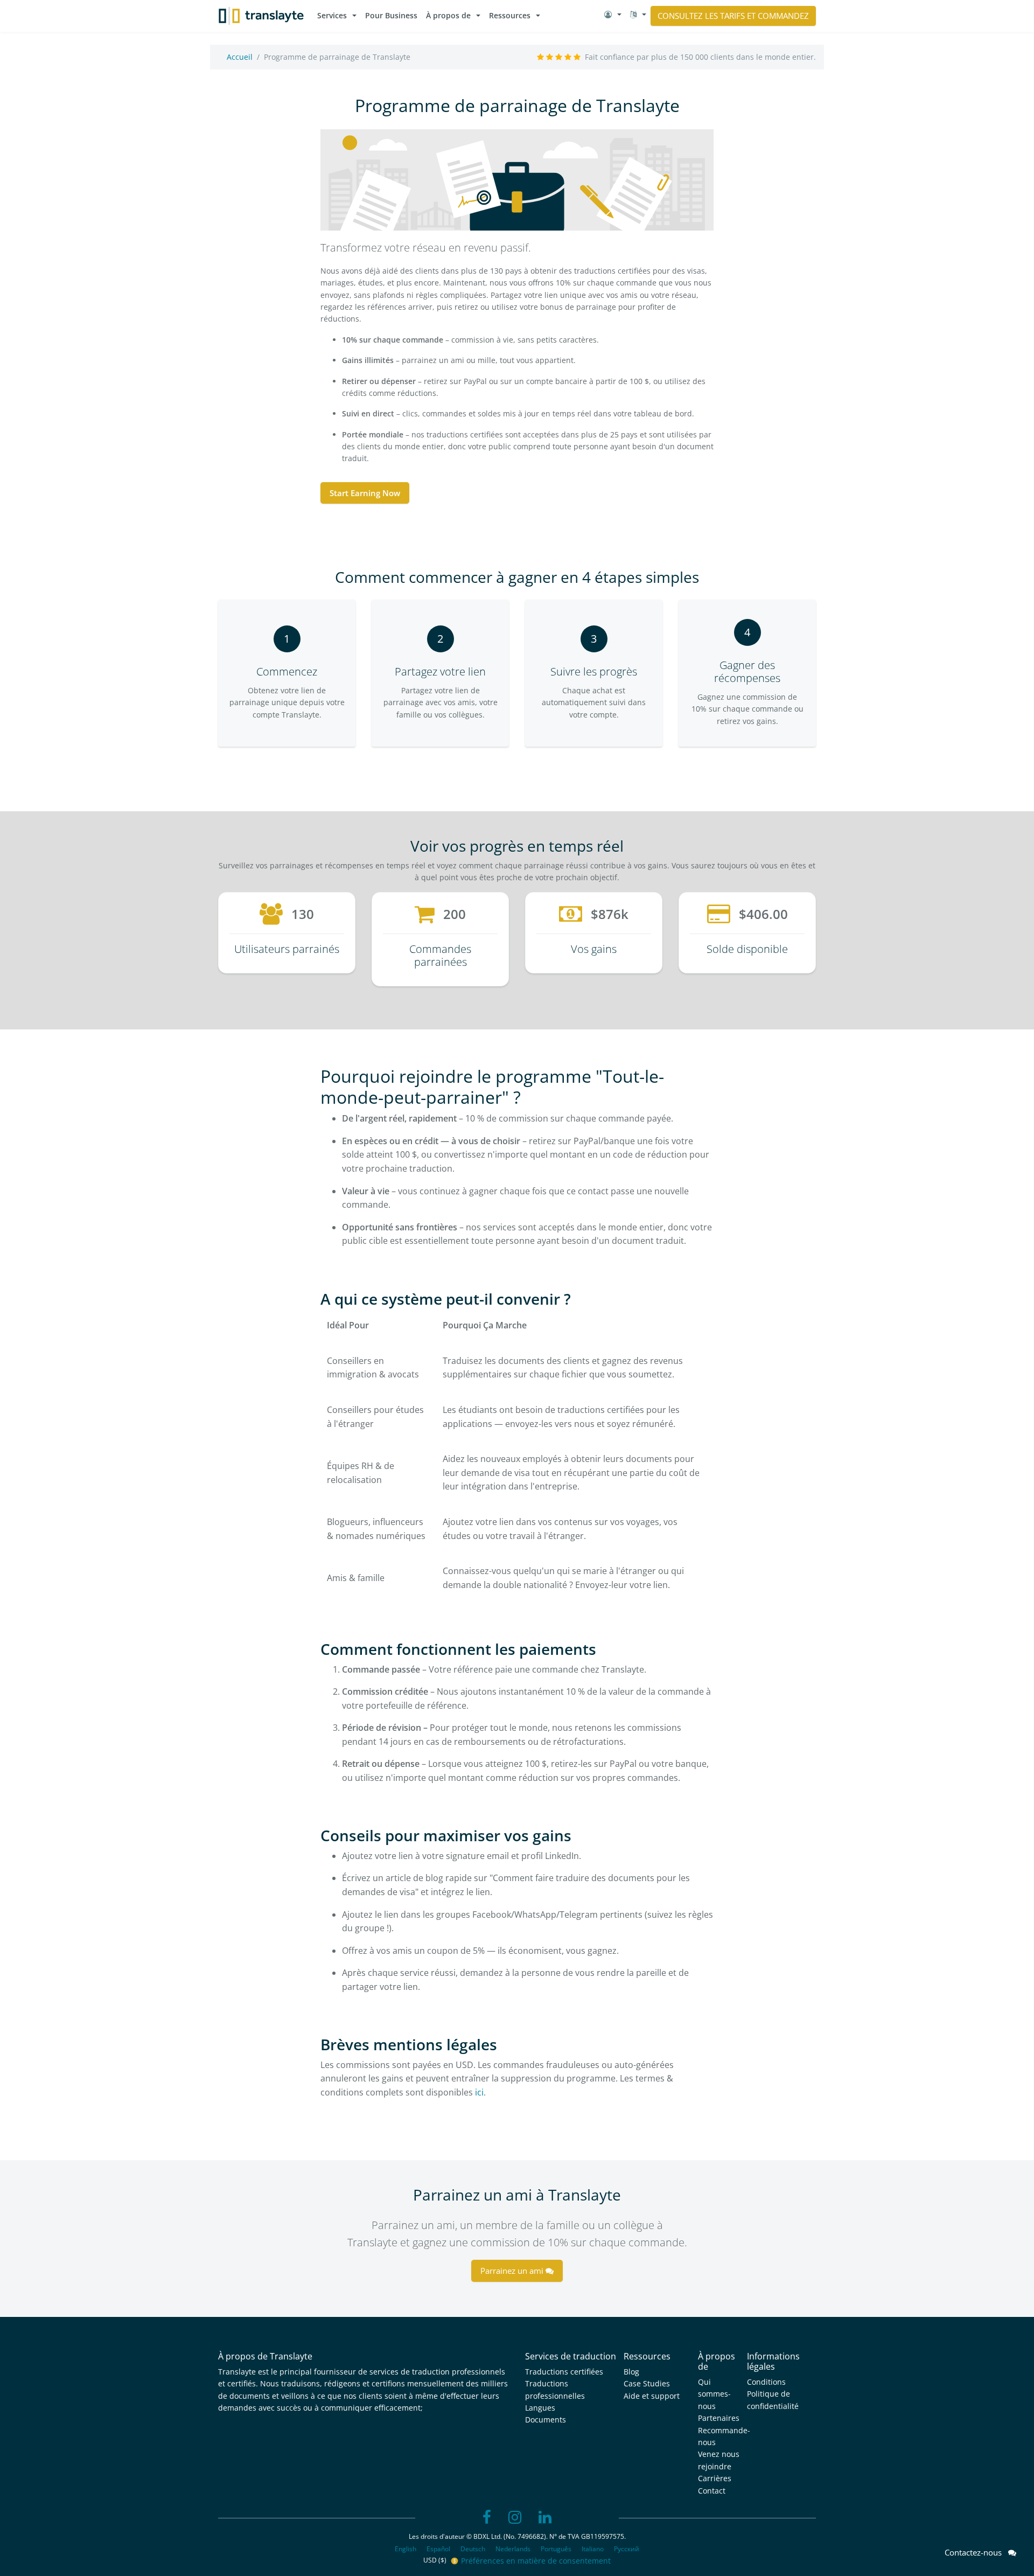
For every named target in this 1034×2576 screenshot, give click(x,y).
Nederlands (513, 2549)
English (406, 2549)
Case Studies (647, 2383)
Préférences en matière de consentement (536, 2561)
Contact (712, 2491)
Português (556, 2549)
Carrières (715, 2478)
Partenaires (719, 2418)
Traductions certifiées (564, 2372)
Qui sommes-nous (714, 2394)
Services (332, 15)
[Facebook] (487, 2518)
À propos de (448, 15)
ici (479, 2092)
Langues (540, 2408)
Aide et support (652, 2396)
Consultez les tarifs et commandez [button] (733, 16)
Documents (546, 2420)
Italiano (593, 2549)
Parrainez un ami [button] (513, 2271)
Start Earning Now (365, 493)
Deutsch (473, 2549)
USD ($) (436, 2560)
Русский (627, 2549)
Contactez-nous (976, 2552)
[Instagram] (515, 2518)
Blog (631, 2372)
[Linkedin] (545, 2518)
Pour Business (391, 15)
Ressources (510, 15)
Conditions (766, 2382)
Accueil (240, 57)
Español (438, 2549)
